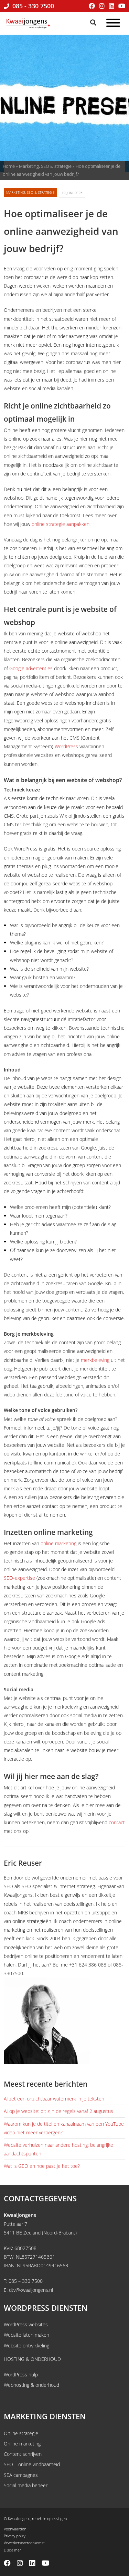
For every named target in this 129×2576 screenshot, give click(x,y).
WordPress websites (26, 2324)
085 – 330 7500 (26, 2281)
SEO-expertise (19, 1578)
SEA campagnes (21, 2475)
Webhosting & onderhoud (31, 2385)
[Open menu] (113, 24)
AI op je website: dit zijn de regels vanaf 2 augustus (58, 2111)
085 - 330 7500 (32, 6)
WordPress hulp (21, 2375)
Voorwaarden (15, 2529)
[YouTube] (122, 6)
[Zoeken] (94, 22)
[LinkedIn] (111, 6)
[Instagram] (102, 6)
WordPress (66, 746)
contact (117, 1822)
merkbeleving (95, 1360)
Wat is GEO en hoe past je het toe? (42, 2166)
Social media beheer (26, 2485)
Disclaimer (12, 2550)
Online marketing (22, 2444)
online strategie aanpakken (61, 524)
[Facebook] (92, 6)
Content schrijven (23, 2454)
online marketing (58, 1543)
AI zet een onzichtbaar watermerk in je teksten (54, 2099)
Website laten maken (26, 2335)
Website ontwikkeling (26, 2345)
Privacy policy (15, 2536)
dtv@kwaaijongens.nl (31, 2290)
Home (9, 166)
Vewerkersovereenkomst (24, 2543)
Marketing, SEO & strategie (45, 166)
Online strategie (21, 2433)
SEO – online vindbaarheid (32, 2464)
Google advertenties (31, 668)
